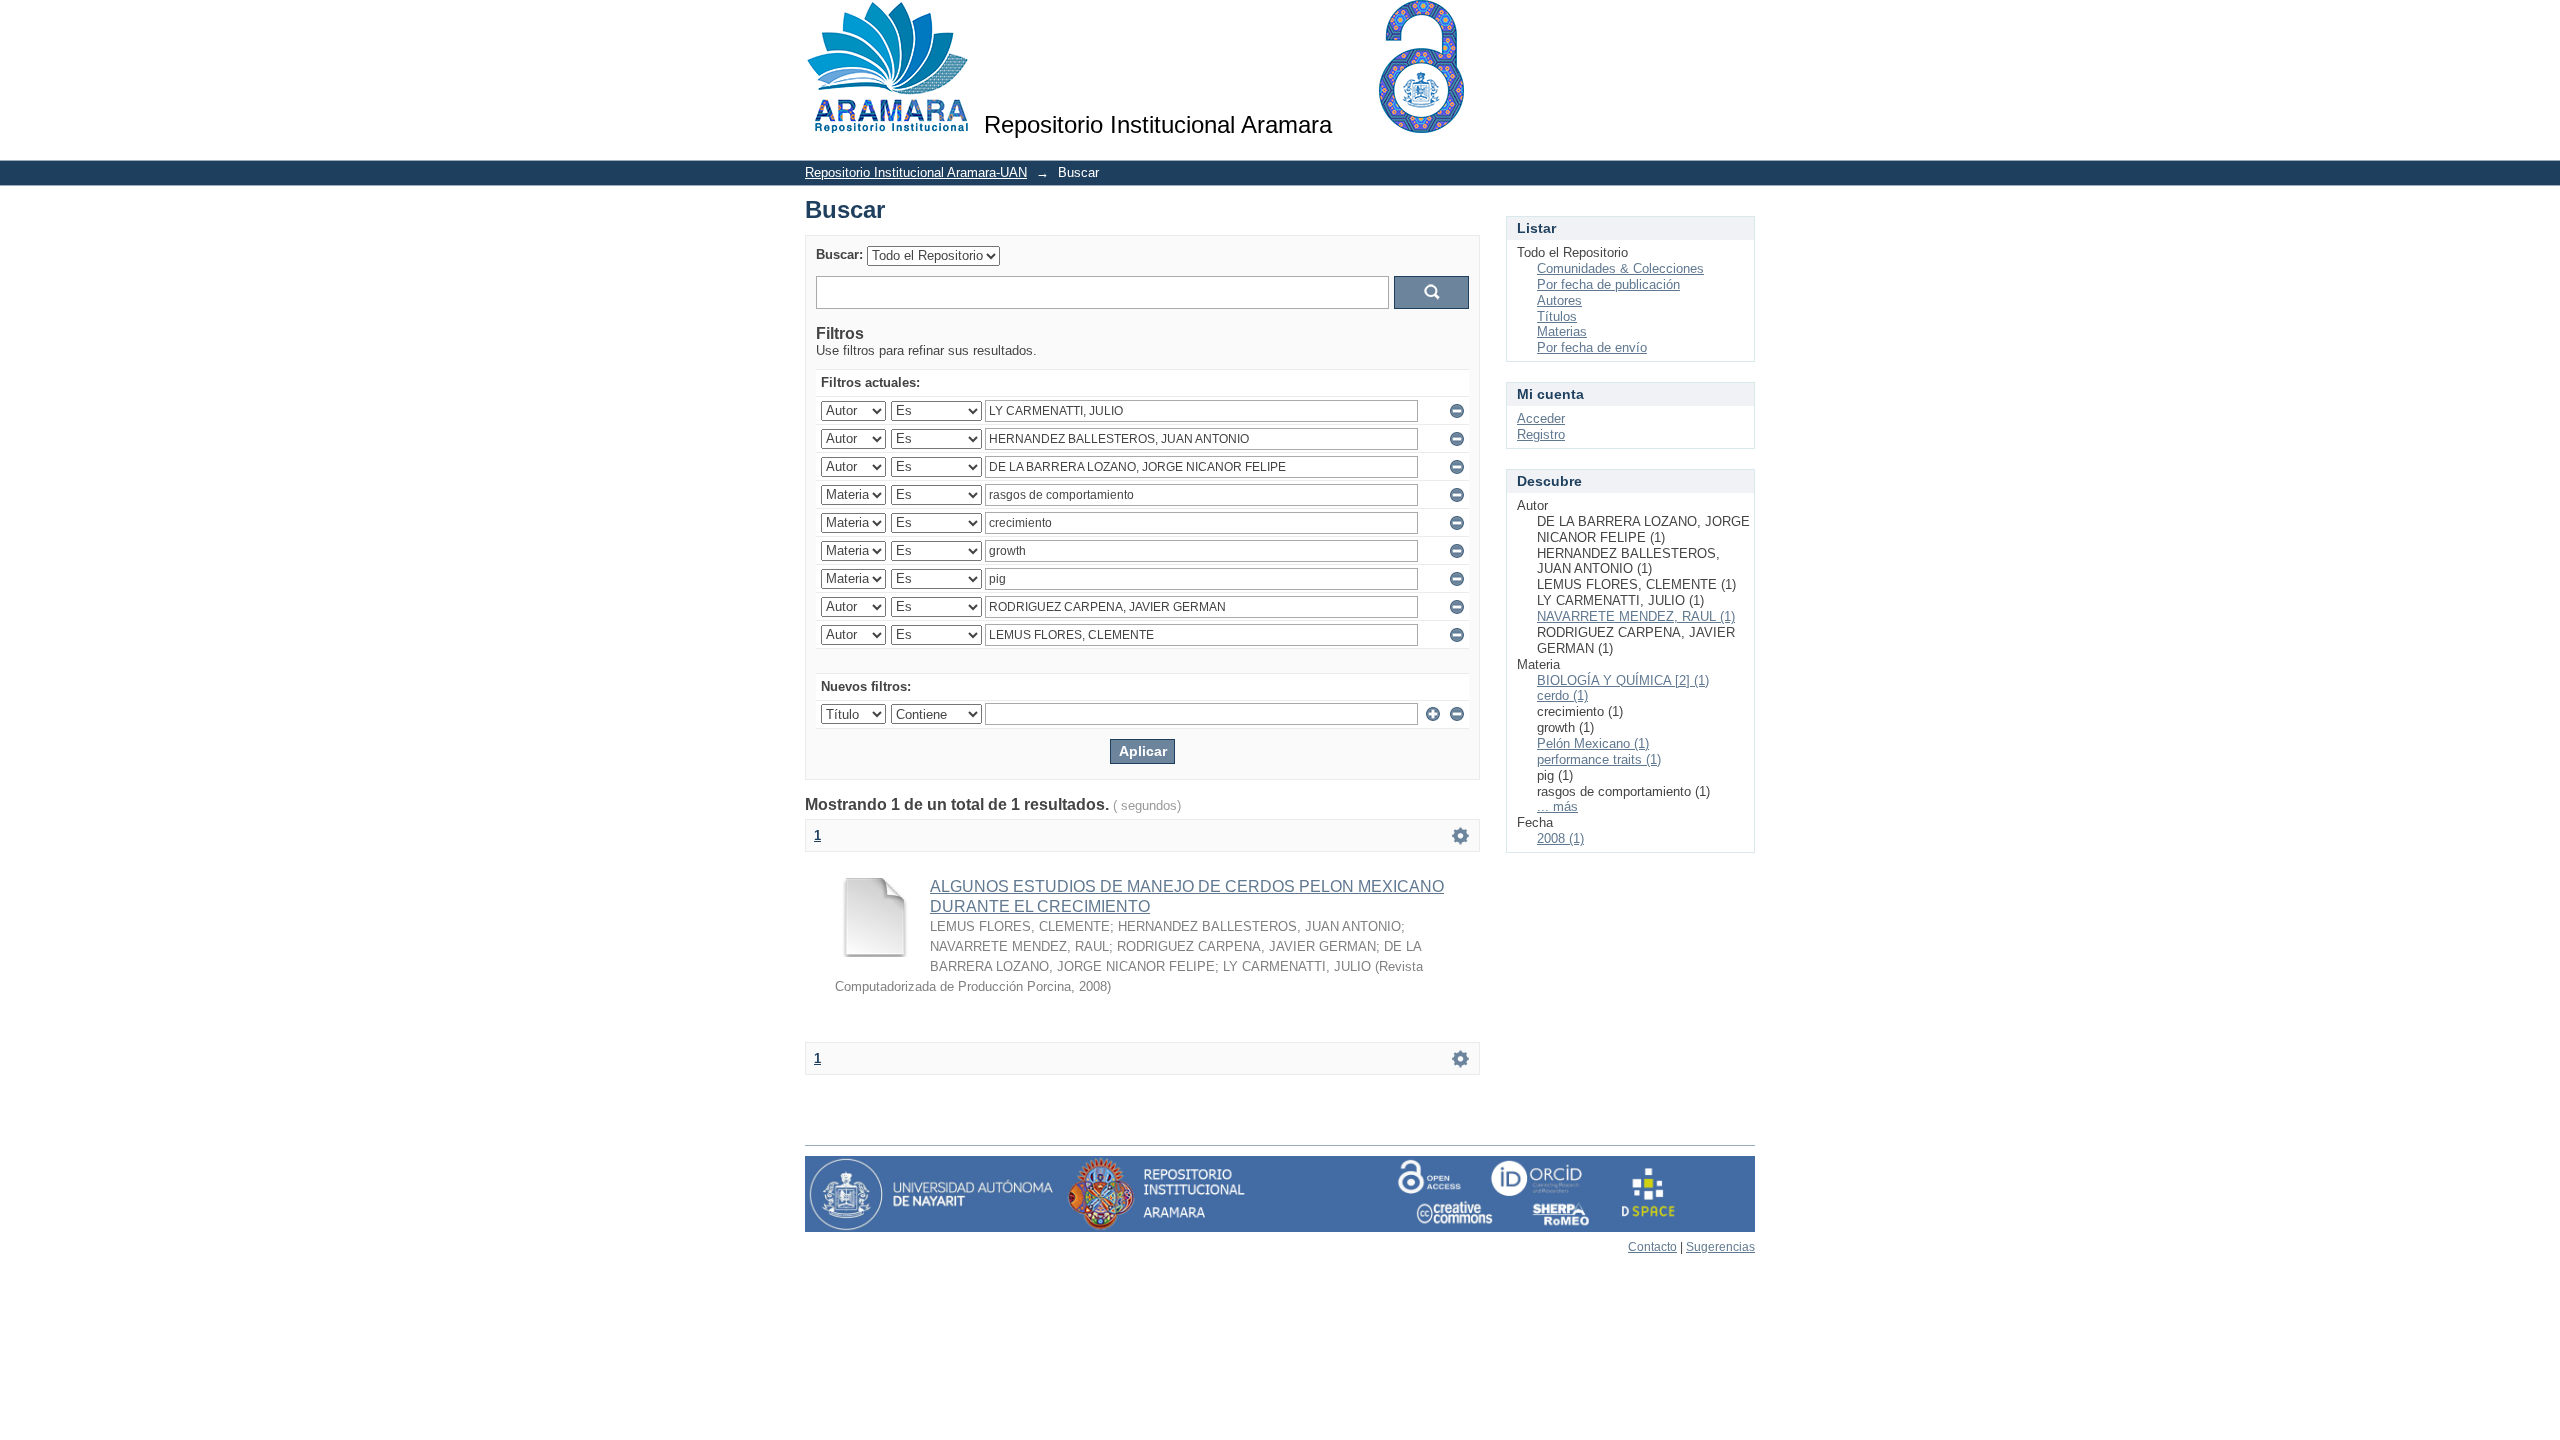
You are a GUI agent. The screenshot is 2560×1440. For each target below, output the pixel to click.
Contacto (1652, 1247)
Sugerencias (1720, 1247)
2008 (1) (1560, 838)
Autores (1559, 300)
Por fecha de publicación (1608, 284)
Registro (1541, 434)
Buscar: (839, 254)
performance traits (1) (1599, 759)
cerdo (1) (1562, 695)
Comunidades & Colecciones (1620, 268)
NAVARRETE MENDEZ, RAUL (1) (1636, 616)
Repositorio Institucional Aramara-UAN (916, 172)
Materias (1562, 331)
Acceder (1541, 418)
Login (1739, 24)
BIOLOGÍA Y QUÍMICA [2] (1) (1623, 680)
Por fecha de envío (1592, 347)
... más (1557, 806)
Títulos (1557, 316)
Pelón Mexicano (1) (1593, 743)
